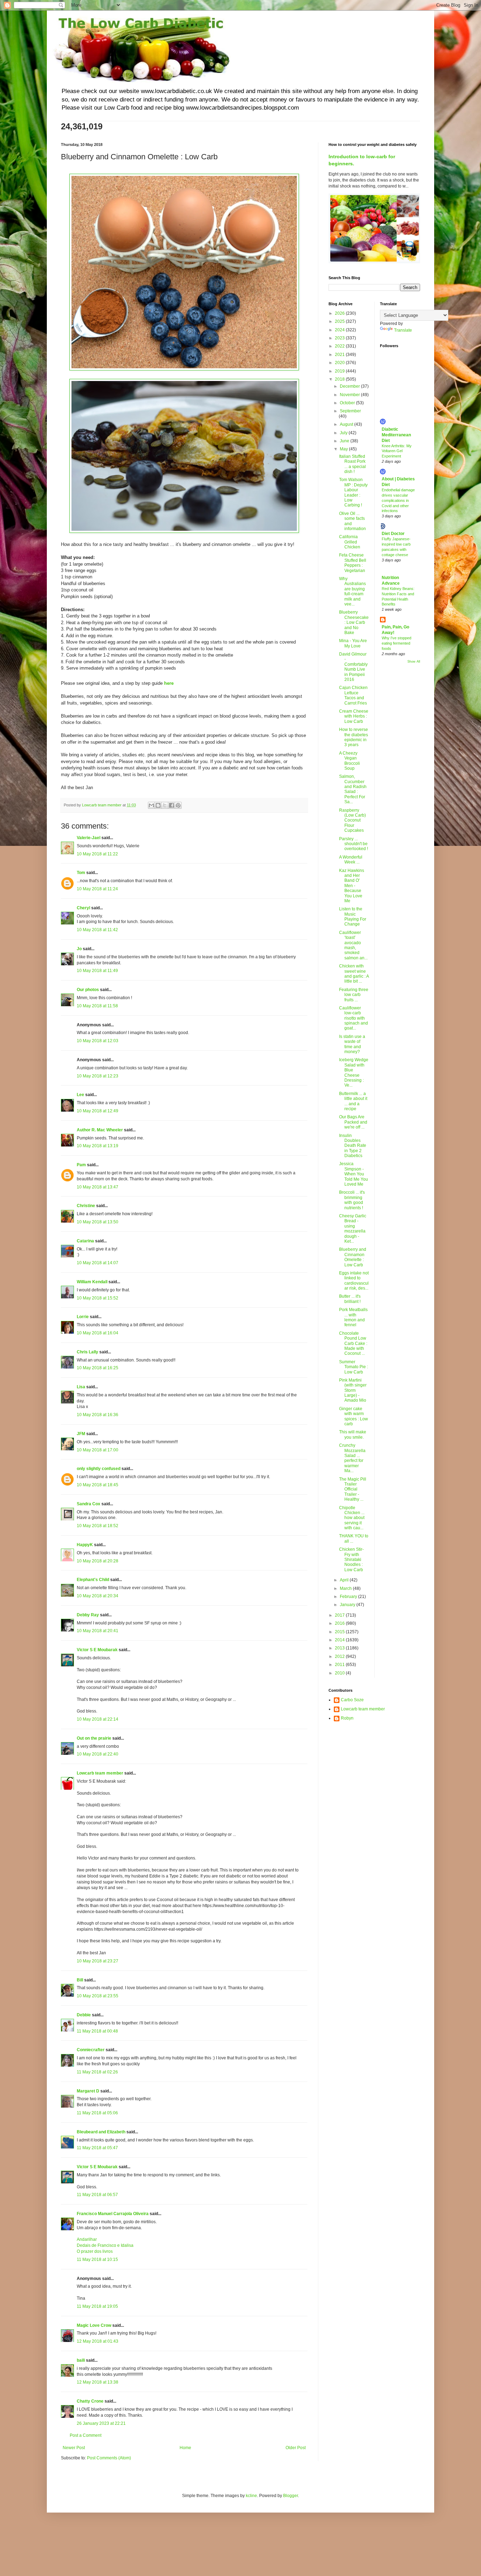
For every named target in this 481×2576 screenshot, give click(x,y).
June (345, 441)
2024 (340, 330)
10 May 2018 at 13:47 (98, 1187)
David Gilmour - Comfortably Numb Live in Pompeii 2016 (353, 667)
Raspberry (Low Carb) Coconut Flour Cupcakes (352, 820)
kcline (251, 2496)
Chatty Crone (90, 2401)
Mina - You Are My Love (353, 643)
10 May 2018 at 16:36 (98, 1415)
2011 (340, 1665)
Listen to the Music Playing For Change (353, 917)
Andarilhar (87, 2239)
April (345, 1580)
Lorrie (83, 1317)
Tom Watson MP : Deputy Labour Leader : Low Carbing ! (353, 492)
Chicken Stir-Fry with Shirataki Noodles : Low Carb (351, 1560)
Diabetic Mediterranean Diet (396, 435)
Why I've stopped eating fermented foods (396, 643)
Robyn (347, 1718)
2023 (340, 338)
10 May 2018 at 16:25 (98, 1368)
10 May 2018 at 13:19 (98, 1146)
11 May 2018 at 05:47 (97, 2148)
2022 (340, 346)
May (344, 449)
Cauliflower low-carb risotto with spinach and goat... (354, 1018)
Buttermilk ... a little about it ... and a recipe (353, 1101)
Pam (81, 1165)
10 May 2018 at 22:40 (98, 1754)
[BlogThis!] (158, 805)
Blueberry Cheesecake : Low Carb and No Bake (354, 622)
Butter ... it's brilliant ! (350, 1299)
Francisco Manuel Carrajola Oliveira (113, 2214)
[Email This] (151, 805)
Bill (80, 1980)
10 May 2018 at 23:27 (98, 1961)
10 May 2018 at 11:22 (97, 854)
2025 (340, 321)
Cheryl (83, 908)
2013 (340, 1648)
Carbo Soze (352, 1700)
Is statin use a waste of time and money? (352, 1044)
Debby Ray (88, 1615)
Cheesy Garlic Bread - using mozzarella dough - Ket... (353, 1229)
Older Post (296, 2448)
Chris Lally (88, 1352)
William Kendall (92, 1282)
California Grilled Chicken (350, 542)
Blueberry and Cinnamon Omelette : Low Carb (353, 1257)
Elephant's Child (93, 1580)
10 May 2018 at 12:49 (98, 1111)
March (346, 1588)
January (348, 1605)
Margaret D (88, 2091)
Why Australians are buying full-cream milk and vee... (352, 591)
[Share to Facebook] (171, 805)
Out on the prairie (94, 1738)
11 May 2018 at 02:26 (97, 2072)
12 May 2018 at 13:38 (98, 2382)
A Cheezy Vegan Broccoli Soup (349, 761)
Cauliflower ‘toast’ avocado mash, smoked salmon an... (353, 945)
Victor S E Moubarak (97, 1650)
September (350, 411)
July (344, 433)
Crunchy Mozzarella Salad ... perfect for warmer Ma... (352, 1458)
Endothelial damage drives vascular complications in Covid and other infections (398, 500)
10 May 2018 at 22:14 (98, 1719)
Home (185, 2448)
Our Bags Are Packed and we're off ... (353, 1122)
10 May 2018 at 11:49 (97, 971)
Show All (414, 662)
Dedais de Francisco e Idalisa (105, 2245)
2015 (340, 1632)
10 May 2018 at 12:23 (98, 1076)
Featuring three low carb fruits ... (354, 995)
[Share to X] (165, 805)
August (347, 424)
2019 (340, 371)
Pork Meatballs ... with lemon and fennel (353, 1317)
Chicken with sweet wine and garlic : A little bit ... (354, 974)
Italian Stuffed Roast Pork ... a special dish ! (352, 464)
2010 (340, 1673)
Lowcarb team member (100, 1773)
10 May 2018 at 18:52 (98, 1526)
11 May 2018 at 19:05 (97, 2306)
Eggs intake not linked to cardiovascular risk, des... (354, 1281)
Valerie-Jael (89, 838)
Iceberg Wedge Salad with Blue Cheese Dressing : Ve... (354, 1072)
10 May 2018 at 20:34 (98, 1596)
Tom (81, 873)
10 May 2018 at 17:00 (98, 1450)
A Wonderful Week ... (351, 860)
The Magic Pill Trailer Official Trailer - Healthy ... (353, 1489)
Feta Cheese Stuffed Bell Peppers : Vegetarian (353, 563)
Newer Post (74, 2448)
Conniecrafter (91, 2050)
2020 (340, 363)
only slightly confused (99, 1469)
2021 (340, 355)
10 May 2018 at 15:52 (98, 1298)
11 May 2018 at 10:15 (97, 2260)
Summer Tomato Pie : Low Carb (354, 1367)
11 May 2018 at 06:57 (97, 2195)
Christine (86, 1206)
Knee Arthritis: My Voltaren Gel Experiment (397, 451)
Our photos (88, 990)
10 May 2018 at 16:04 (98, 1333)
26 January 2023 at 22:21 (101, 2423)
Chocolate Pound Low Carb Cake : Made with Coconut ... (353, 1344)
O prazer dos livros (95, 2251)
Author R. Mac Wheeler (100, 1130)
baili (81, 2360)
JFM (81, 1434)
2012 (340, 1656)
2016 (340, 1623)
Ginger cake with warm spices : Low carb (354, 1416)
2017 (340, 1615)
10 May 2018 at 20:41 (98, 1631)
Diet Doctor (393, 534)
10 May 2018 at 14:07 (98, 1263)
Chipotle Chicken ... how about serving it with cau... (352, 1518)
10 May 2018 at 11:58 (97, 1006)
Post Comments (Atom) (109, 2458)
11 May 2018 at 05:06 (97, 2113)
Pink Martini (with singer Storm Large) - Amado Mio (353, 1390)
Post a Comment (86, 2435)
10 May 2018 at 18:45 (98, 1485)
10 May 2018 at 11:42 (97, 930)
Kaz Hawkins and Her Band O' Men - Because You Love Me (352, 886)
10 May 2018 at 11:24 (97, 889)
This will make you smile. (353, 1434)
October (348, 403)
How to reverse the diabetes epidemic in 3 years (354, 737)
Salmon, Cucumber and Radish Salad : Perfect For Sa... (353, 789)
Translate (403, 330)
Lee (80, 1095)
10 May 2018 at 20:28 (98, 1561)
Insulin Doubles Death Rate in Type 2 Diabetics (353, 1146)
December (350, 386)
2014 (340, 1640)
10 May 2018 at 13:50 (98, 1222)
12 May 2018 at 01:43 (98, 2341)
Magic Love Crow (94, 2325)
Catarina (85, 1241)
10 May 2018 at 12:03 (98, 1041)
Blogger (291, 2496)
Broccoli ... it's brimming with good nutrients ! (352, 1200)
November (350, 395)
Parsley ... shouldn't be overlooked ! (354, 844)
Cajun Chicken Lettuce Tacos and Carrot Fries (353, 695)
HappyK (85, 1545)
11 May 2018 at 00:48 (97, 2031)
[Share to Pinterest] (178, 805)
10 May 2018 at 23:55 (98, 1996)
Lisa (81, 1387)
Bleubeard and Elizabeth (101, 2132)
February (349, 1597)
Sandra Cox (89, 1504)
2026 (340, 313)
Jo (79, 949)
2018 (340, 379)
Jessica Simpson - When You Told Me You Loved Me (354, 1174)
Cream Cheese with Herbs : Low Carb (354, 716)
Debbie (84, 2015)
